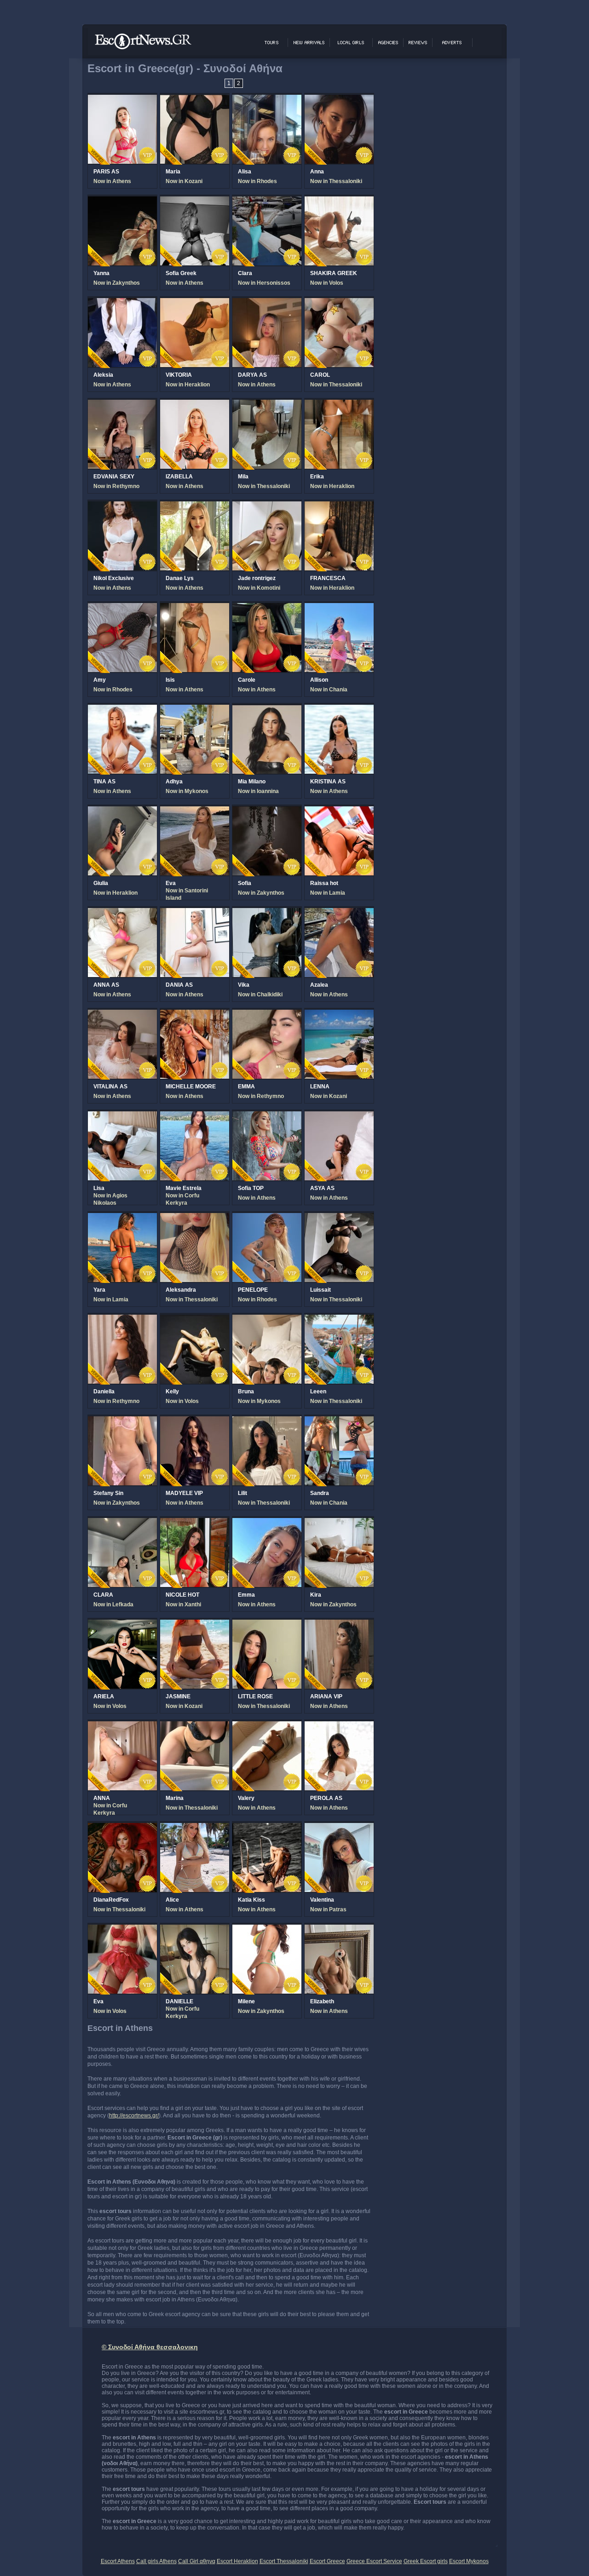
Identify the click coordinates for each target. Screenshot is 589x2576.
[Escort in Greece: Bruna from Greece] (267, 1319)
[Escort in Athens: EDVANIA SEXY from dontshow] (122, 404)
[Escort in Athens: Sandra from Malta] (339, 1421)
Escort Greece (327, 2561)
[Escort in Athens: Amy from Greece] (122, 608)
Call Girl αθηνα (197, 2561)
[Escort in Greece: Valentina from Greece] (339, 1828)
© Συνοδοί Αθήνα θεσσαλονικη (150, 2347)
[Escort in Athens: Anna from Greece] (339, 99)
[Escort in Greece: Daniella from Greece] (122, 1319)
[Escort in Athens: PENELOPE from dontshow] (267, 1218)
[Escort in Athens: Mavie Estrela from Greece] (195, 1116)
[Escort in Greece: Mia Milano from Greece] (267, 709)
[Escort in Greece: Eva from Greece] (195, 811)
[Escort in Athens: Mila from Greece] (267, 404)
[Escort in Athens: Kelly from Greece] (195, 1319)
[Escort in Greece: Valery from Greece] (267, 1726)
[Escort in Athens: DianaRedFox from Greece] (122, 1828)
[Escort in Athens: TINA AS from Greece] (122, 709)
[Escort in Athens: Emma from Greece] (267, 1523)
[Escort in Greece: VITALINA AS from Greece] (122, 1014)
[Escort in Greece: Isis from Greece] (195, 608)
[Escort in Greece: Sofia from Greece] (267, 811)
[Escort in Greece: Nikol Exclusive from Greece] (122, 506)
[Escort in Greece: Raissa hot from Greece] (339, 811)
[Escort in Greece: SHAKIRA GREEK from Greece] (339, 201)
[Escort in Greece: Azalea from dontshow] (339, 913)
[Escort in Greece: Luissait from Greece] (339, 1218)
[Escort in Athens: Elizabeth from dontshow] (339, 1929)
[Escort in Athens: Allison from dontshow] (339, 608)
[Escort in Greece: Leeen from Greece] (339, 1319)
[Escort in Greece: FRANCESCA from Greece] (339, 506)
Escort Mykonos (469, 2561)
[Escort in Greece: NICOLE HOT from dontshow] (195, 1523)
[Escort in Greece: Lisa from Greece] (122, 1116)
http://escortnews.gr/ (134, 2116)
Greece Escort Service (374, 2561)
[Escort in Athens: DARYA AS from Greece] (267, 303)
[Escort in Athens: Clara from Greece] (267, 201)
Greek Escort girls (426, 2561)
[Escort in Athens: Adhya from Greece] (195, 709)
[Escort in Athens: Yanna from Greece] (122, 201)
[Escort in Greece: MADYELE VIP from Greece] (195, 1421)
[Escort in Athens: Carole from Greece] (267, 608)
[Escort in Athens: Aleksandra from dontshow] (195, 1218)
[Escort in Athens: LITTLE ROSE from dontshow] (267, 1624)
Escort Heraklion (237, 2561)
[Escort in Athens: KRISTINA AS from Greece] (339, 709)
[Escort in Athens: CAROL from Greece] (339, 303)
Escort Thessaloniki (284, 2561)
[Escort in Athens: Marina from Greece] (195, 1726)
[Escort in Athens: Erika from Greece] (339, 404)
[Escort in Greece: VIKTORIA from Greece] (195, 303)
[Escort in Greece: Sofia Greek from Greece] (195, 201)
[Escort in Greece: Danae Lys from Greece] (195, 506)
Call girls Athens (156, 2561)
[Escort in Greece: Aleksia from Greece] (122, 303)
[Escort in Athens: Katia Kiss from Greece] (267, 1828)
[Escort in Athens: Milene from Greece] (267, 1929)
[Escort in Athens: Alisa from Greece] (267, 99)
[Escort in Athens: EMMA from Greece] (267, 1014)
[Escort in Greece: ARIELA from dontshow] (122, 1624)
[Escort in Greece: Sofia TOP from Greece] (267, 1116)
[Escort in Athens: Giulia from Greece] (122, 811)
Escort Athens (118, 2561)
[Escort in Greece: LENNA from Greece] (339, 1014)
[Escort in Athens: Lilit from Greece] (267, 1421)
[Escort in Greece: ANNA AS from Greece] (122, 913)
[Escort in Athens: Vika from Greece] (267, 913)
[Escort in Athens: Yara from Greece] (122, 1218)
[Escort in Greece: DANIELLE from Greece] (195, 1929)
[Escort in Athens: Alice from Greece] (195, 1828)
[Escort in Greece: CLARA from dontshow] (122, 1523)
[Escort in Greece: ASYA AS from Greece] (339, 1116)
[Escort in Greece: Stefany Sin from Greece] (122, 1421)
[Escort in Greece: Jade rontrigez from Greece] (267, 506)
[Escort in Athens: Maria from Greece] (195, 99)
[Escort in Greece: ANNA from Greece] (122, 1726)
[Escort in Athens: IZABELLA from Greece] (195, 404)
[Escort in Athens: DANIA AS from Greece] (195, 913)
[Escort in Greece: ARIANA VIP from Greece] (339, 1624)
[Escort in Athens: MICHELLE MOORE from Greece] (195, 1014)
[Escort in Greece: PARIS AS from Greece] (122, 99)
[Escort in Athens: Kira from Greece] (339, 1523)
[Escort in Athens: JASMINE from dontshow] (195, 1624)
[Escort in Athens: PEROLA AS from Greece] (339, 1726)
